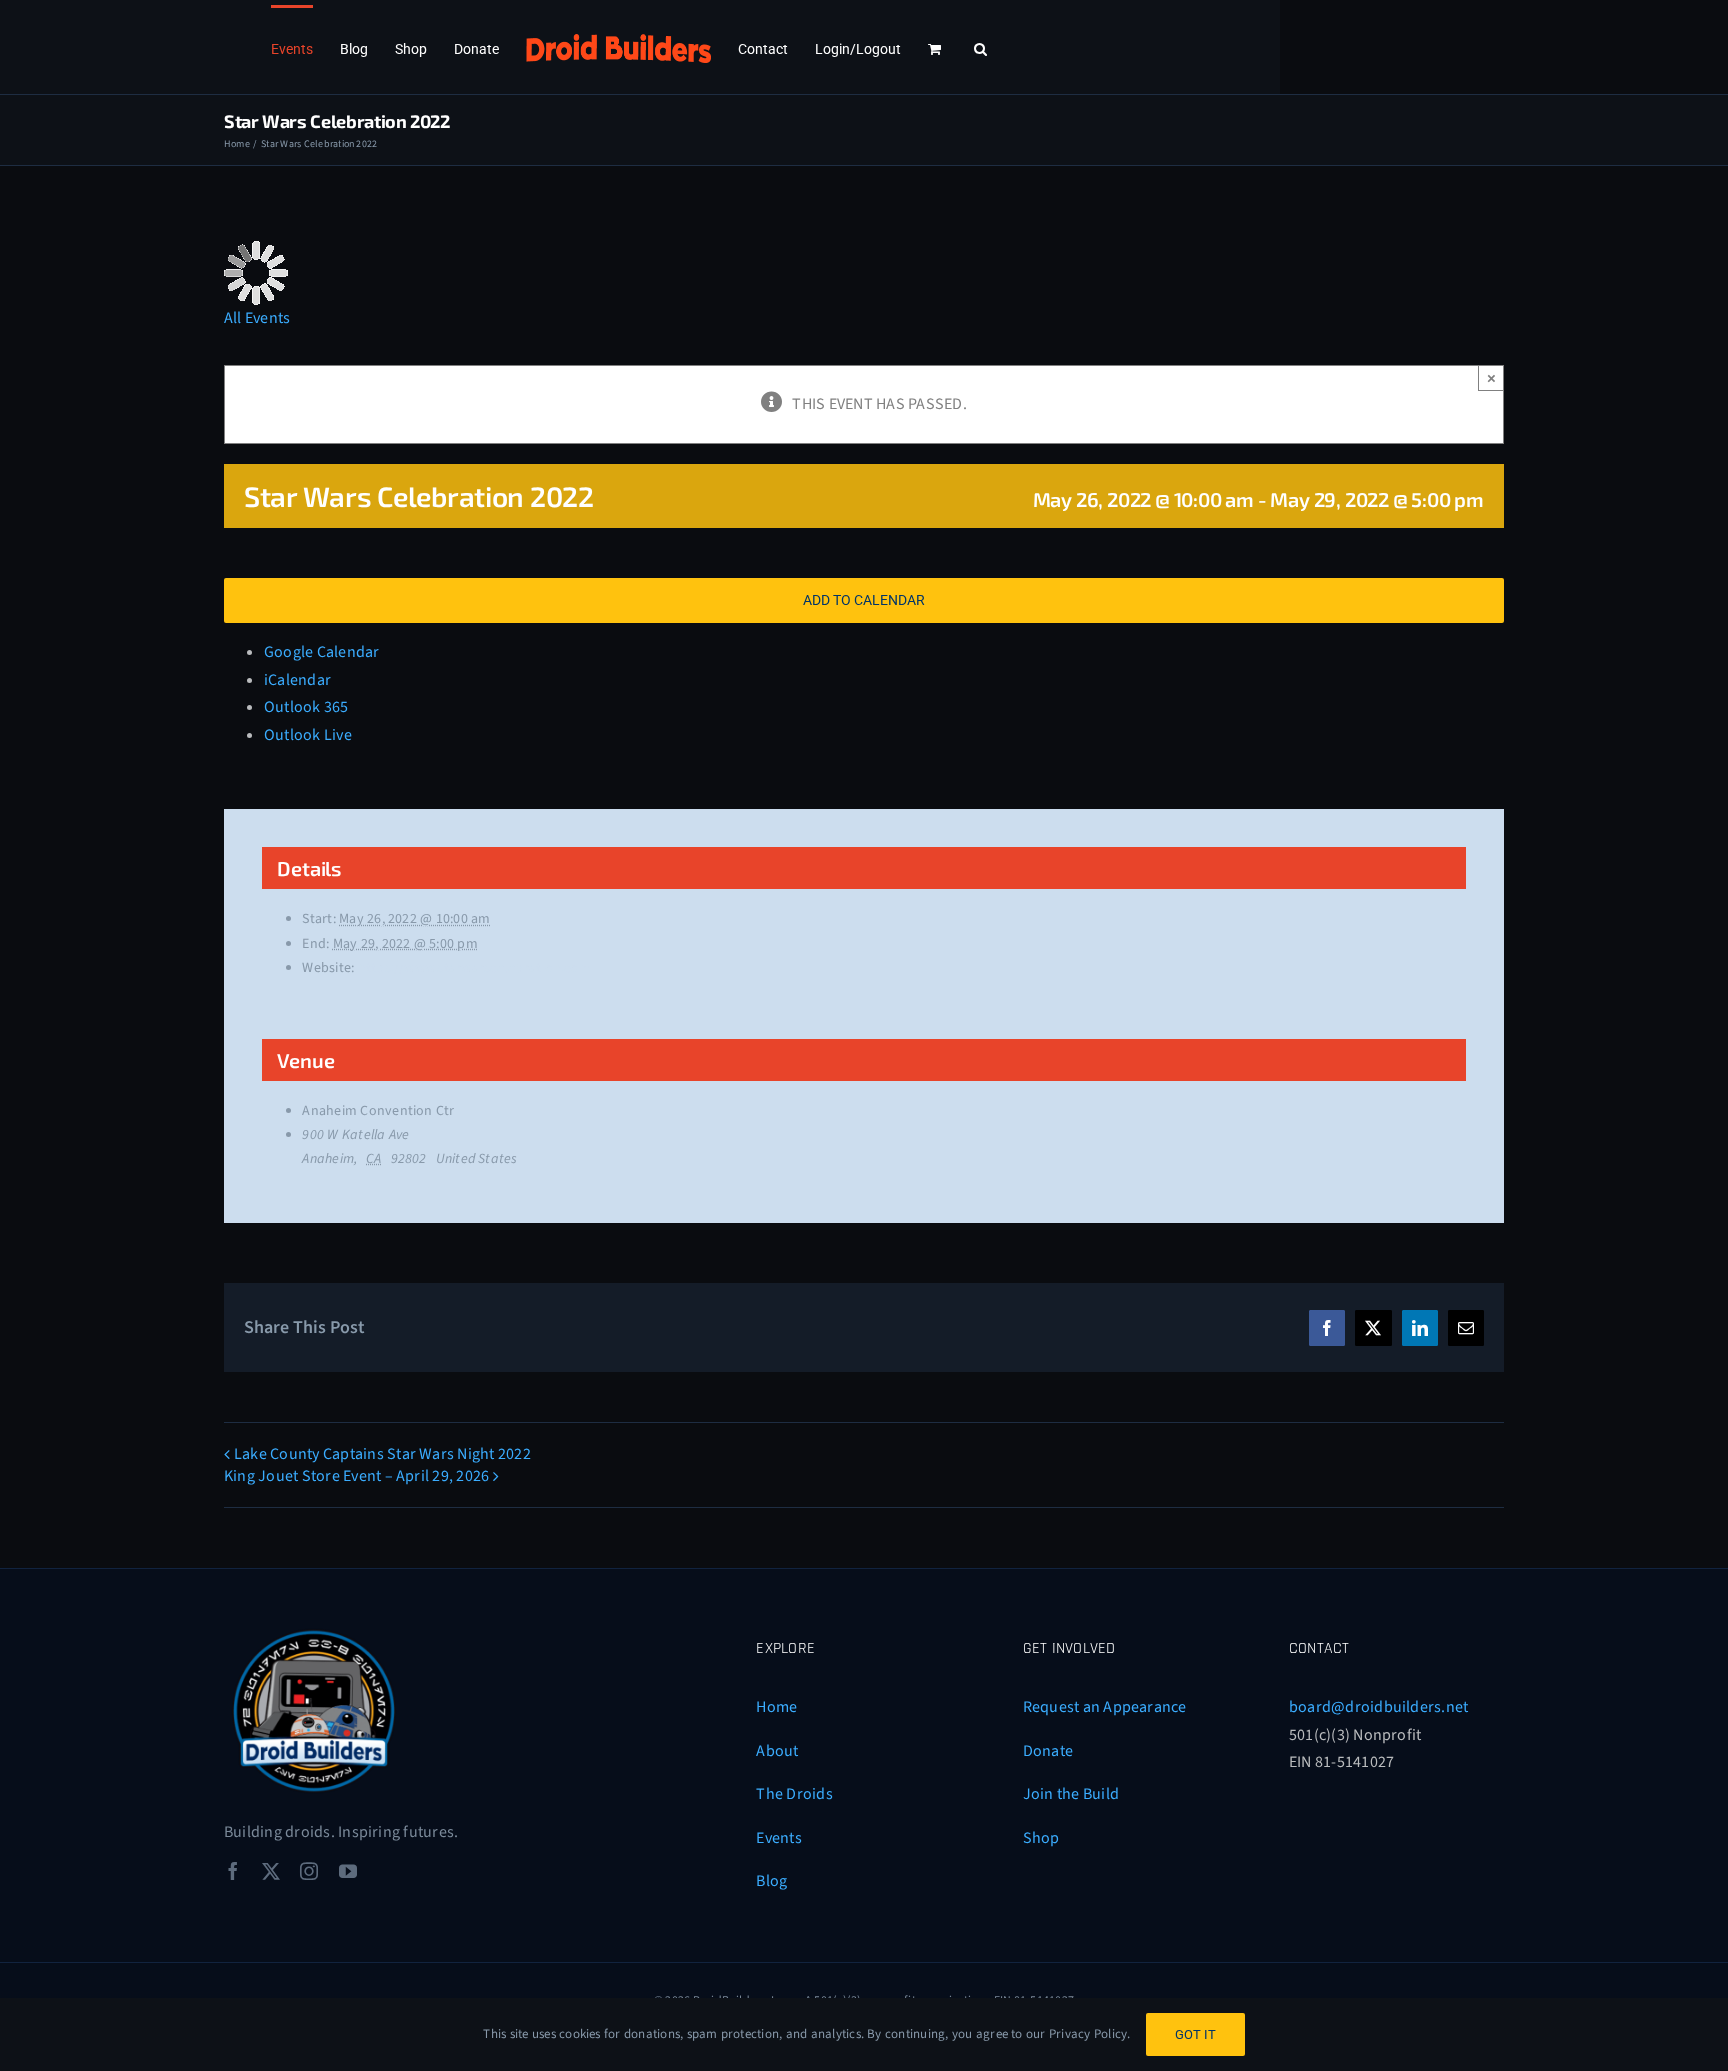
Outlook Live (308, 735)
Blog (771, 1881)
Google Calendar (322, 652)
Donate (1048, 1751)
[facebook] (233, 1871)
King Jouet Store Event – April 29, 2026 (356, 1476)
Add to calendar (864, 600)
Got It (1195, 2034)
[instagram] (309, 1871)
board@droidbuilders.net (1379, 1707)
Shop (1041, 1838)
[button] (970, 47)
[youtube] (348, 1871)
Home (776, 1707)
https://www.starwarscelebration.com (474, 968)
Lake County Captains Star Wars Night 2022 (382, 1454)
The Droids (794, 1794)
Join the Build (1071, 1794)
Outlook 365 (306, 707)
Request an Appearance (1105, 1707)
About (777, 1751)
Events (778, 1838)
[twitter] (271, 1871)
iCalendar (297, 680)
